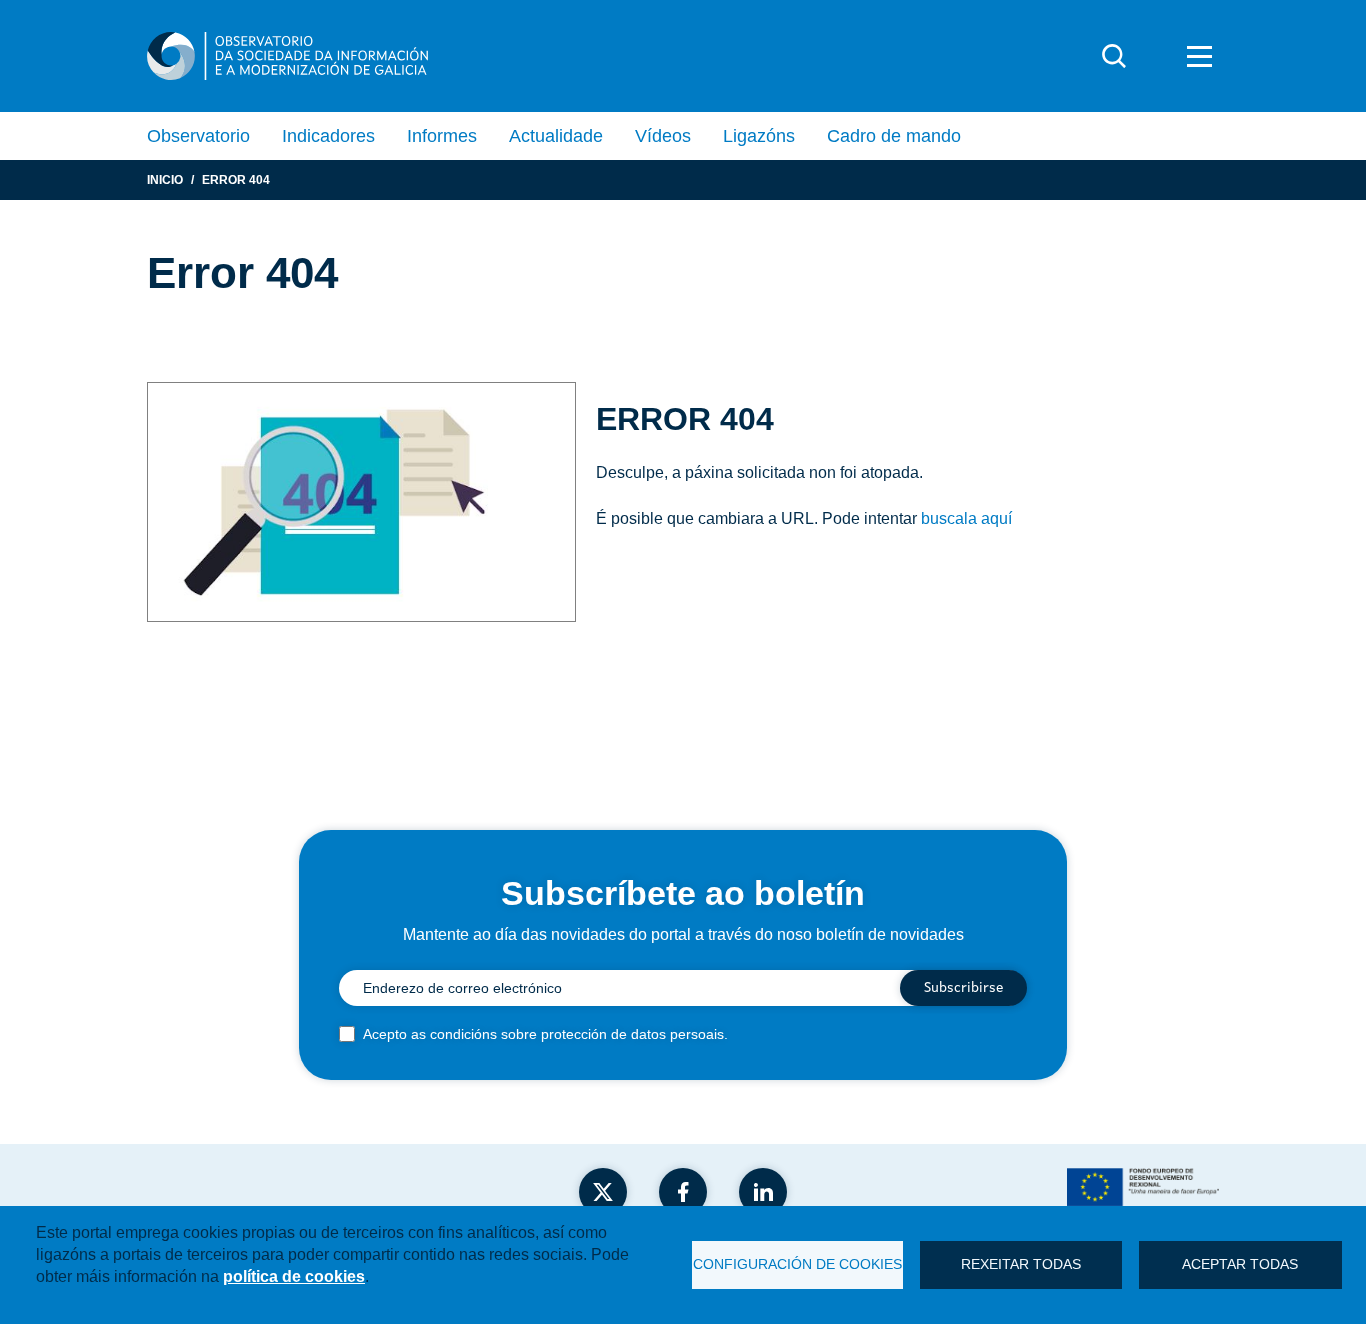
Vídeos (663, 136)
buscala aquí (966, 518)
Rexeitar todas (1021, 1264)
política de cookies (294, 1276)
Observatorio (198, 136)
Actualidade (556, 136)
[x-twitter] (603, 1192)
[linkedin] (763, 1192)
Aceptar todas (1240, 1264)
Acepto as (545, 1034)
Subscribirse (963, 988)
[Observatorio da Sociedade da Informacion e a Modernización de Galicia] (287, 56)
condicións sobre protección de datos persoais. (579, 1034)
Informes (442, 136)
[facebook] (683, 1192)
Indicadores (328, 136)
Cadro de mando (894, 136)
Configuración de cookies (797, 1264)
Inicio (165, 180)
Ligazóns (759, 136)
